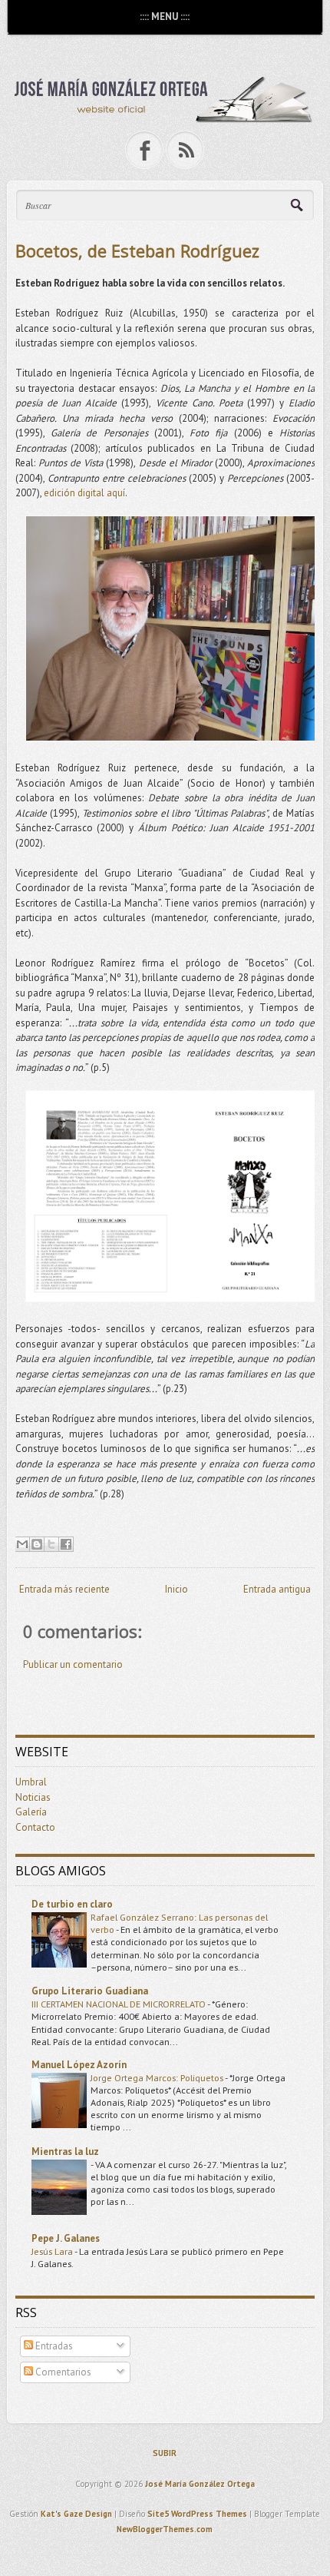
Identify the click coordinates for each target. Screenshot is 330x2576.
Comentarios (62, 2372)
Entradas (53, 2346)
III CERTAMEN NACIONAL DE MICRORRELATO (119, 2004)
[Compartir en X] (51, 1544)
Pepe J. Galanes (66, 2238)
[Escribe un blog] (37, 1544)
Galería (31, 1812)
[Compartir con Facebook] (66, 1544)
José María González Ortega (200, 2484)
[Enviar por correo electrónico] (22, 1544)
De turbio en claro (72, 1904)
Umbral (31, 1782)
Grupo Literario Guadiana (90, 1991)
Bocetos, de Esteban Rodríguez (137, 250)
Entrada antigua (277, 1589)
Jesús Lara (53, 2251)
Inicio (177, 1589)
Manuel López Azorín (79, 2065)
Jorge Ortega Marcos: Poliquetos (158, 2077)
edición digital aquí (84, 493)
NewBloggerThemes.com (165, 2529)
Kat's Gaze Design (76, 2514)
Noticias (33, 1797)
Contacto (35, 1827)
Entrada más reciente (64, 1589)
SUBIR (165, 2453)
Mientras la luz (65, 2152)
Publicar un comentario (73, 1664)
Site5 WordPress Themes (197, 2514)
